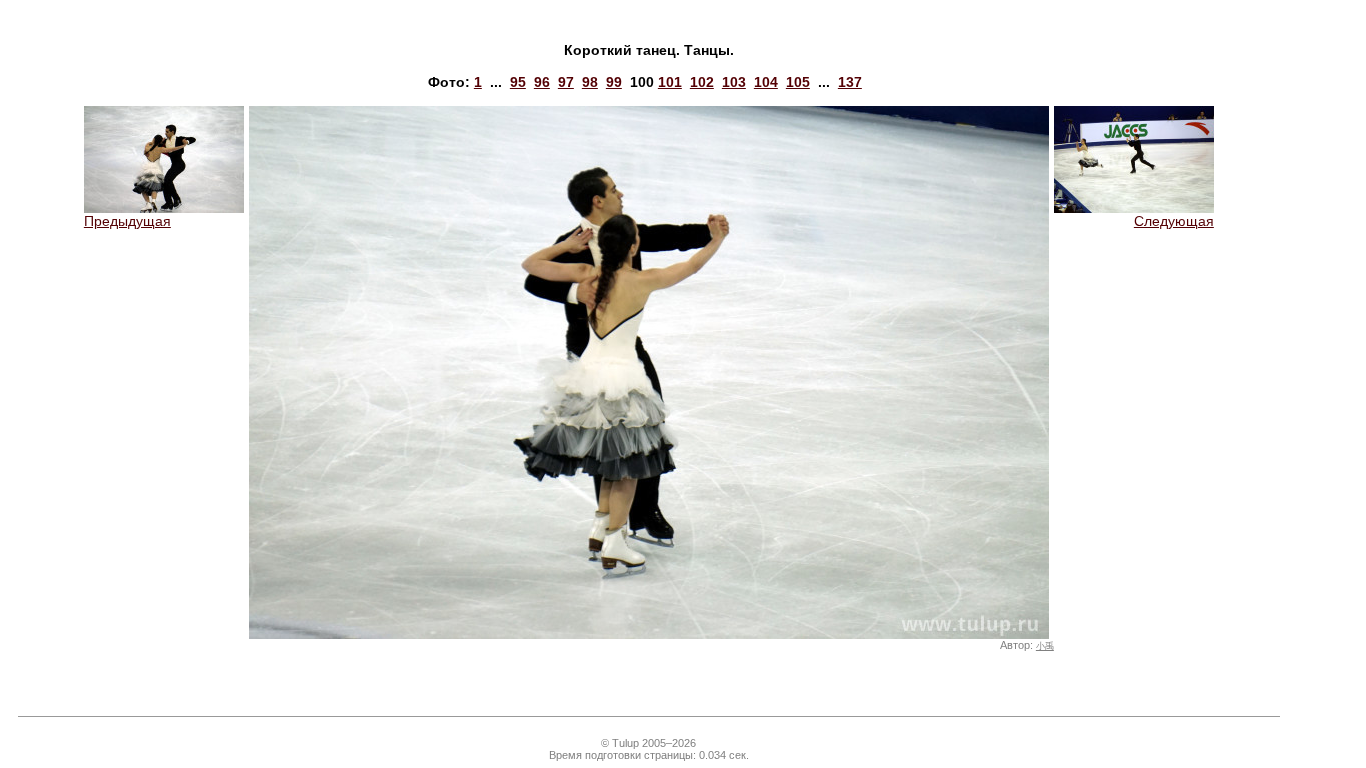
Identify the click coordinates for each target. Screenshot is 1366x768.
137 (850, 82)
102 (702, 82)
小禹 (1045, 646)
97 (566, 82)
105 (798, 82)
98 (590, 82)
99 (614, 82)
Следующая (1174, 221)
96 (542, 82)
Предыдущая (127, 221)
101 (670, 82)
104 (766, 82)
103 (734, 82)
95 (518, 82)
